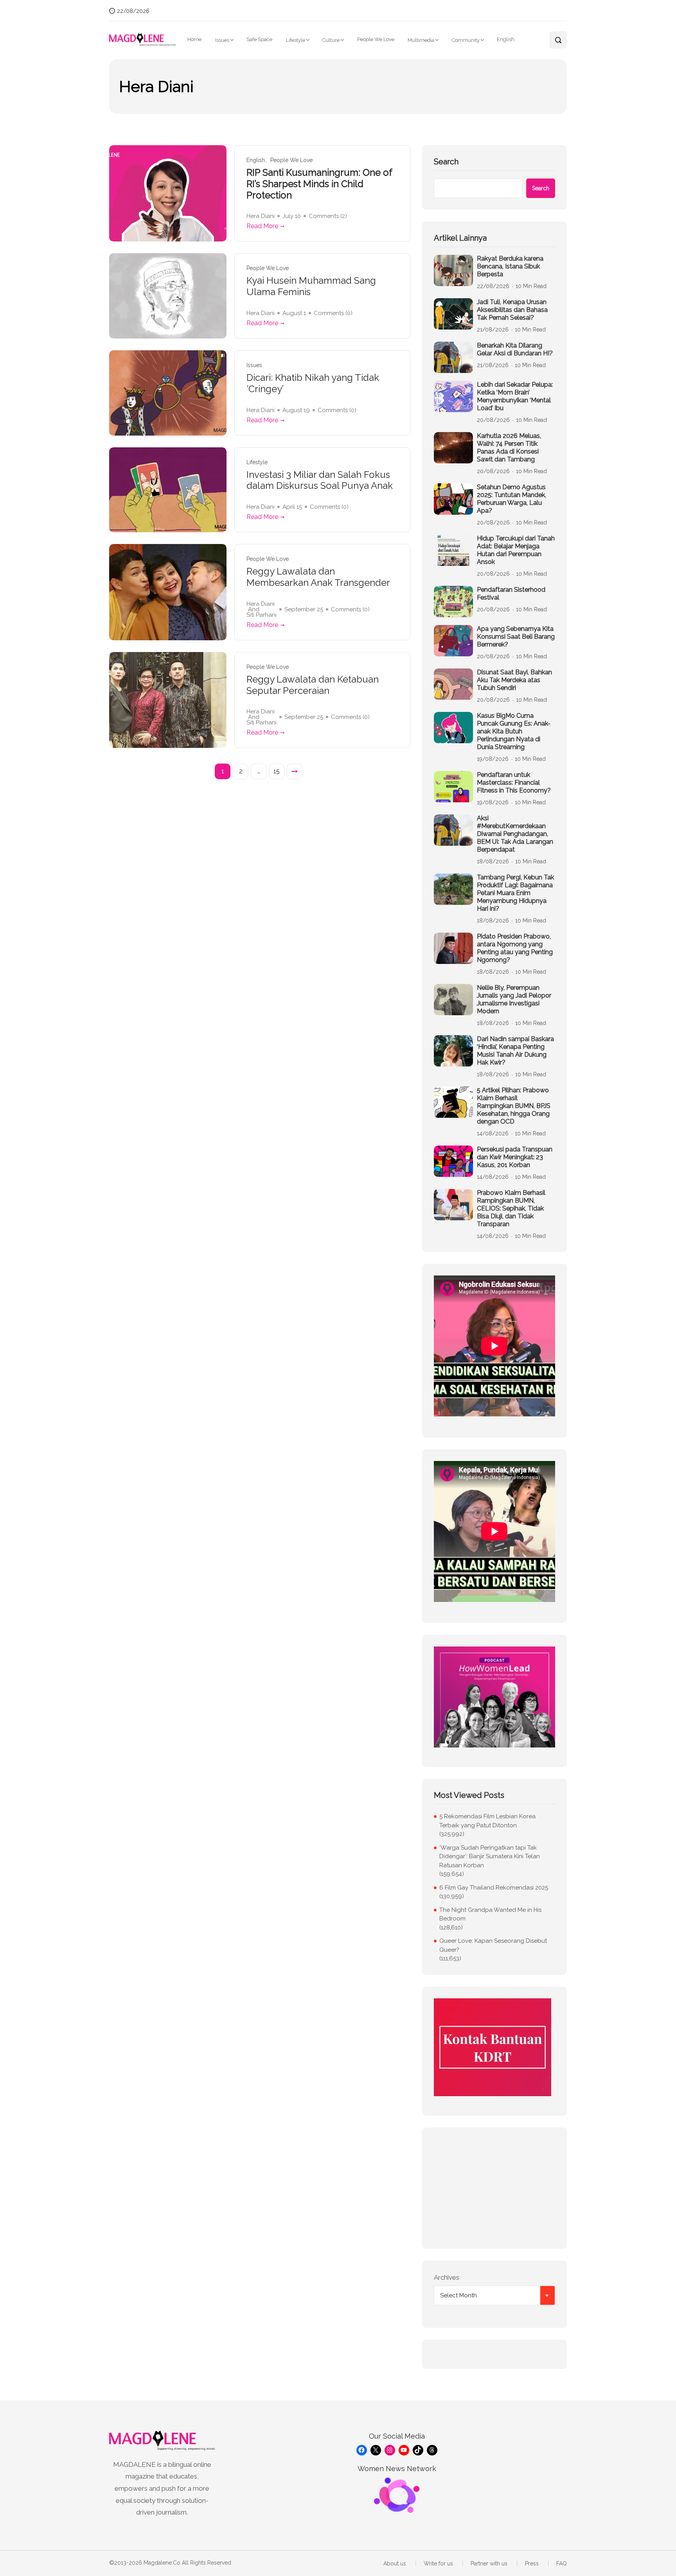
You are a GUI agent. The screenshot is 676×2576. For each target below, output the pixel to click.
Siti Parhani (262, 615)
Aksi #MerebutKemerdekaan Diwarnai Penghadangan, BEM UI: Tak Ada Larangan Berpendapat (515, 834)
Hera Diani (261, 216)
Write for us (438, 2563)
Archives (447, 2277)
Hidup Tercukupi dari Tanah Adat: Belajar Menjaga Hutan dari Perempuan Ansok (516, 550)
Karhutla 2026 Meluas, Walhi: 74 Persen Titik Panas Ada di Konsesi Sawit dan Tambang (509, 448)
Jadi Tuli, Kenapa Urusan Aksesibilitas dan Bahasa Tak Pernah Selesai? (512, 310)
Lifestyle (296, 40)
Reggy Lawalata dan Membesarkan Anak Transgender (318, 577)
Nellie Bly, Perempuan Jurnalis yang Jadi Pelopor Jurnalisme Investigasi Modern (514, 999)
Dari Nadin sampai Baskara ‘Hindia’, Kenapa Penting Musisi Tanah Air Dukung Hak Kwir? (515, 1051)
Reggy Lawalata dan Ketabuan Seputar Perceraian (313, 685)
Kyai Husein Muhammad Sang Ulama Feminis (311, 286)
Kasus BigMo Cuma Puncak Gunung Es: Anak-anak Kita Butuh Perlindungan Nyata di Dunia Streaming (514, 731)
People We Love (376, 39)
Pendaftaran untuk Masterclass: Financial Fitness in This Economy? (514, 783)
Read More (262, 226)
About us (395, 2563)
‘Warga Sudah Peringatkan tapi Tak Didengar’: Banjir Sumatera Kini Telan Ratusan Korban (490, 1856)
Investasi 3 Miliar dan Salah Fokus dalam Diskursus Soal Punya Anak (320, 480)
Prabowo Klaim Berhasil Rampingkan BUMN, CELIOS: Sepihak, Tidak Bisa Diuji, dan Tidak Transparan (511, 1208)
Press (532, 2563)
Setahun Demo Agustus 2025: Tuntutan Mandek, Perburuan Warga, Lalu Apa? (511, 499)
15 (277, 771)
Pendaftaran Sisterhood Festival (511, 594)
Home (194, 39)
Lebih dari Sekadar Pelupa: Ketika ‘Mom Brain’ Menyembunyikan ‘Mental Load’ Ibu (515, 396)
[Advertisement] (494, 2188)
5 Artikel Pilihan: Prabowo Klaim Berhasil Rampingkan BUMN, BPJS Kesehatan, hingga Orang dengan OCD (514, 1106)
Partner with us (489, 2563)
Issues (222, 40)
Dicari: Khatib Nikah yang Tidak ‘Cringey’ (313, 383)
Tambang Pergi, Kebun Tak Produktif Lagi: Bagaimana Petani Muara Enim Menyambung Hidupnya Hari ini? (515, 893)
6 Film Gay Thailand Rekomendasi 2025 (494, 1888)
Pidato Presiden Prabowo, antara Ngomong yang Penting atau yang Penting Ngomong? (515, 948)
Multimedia (421, 40)
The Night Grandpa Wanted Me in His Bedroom (490, 1914)
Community (466, 40)
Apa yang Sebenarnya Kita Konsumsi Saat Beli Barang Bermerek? (516, 637)
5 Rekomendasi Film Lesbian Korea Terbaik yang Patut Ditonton (487, 1821)
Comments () (328, 216)
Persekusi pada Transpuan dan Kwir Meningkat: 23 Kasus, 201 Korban (515, 1157)
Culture (331, 40)
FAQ (562, 2563)
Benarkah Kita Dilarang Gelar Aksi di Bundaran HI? (515, 349)
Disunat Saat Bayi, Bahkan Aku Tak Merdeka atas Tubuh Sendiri (514, 680)
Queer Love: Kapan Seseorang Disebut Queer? (493, 1945)
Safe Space (259, 39)
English (506, 39)
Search (446, 162)
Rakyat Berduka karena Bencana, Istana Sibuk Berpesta (510, 266)
